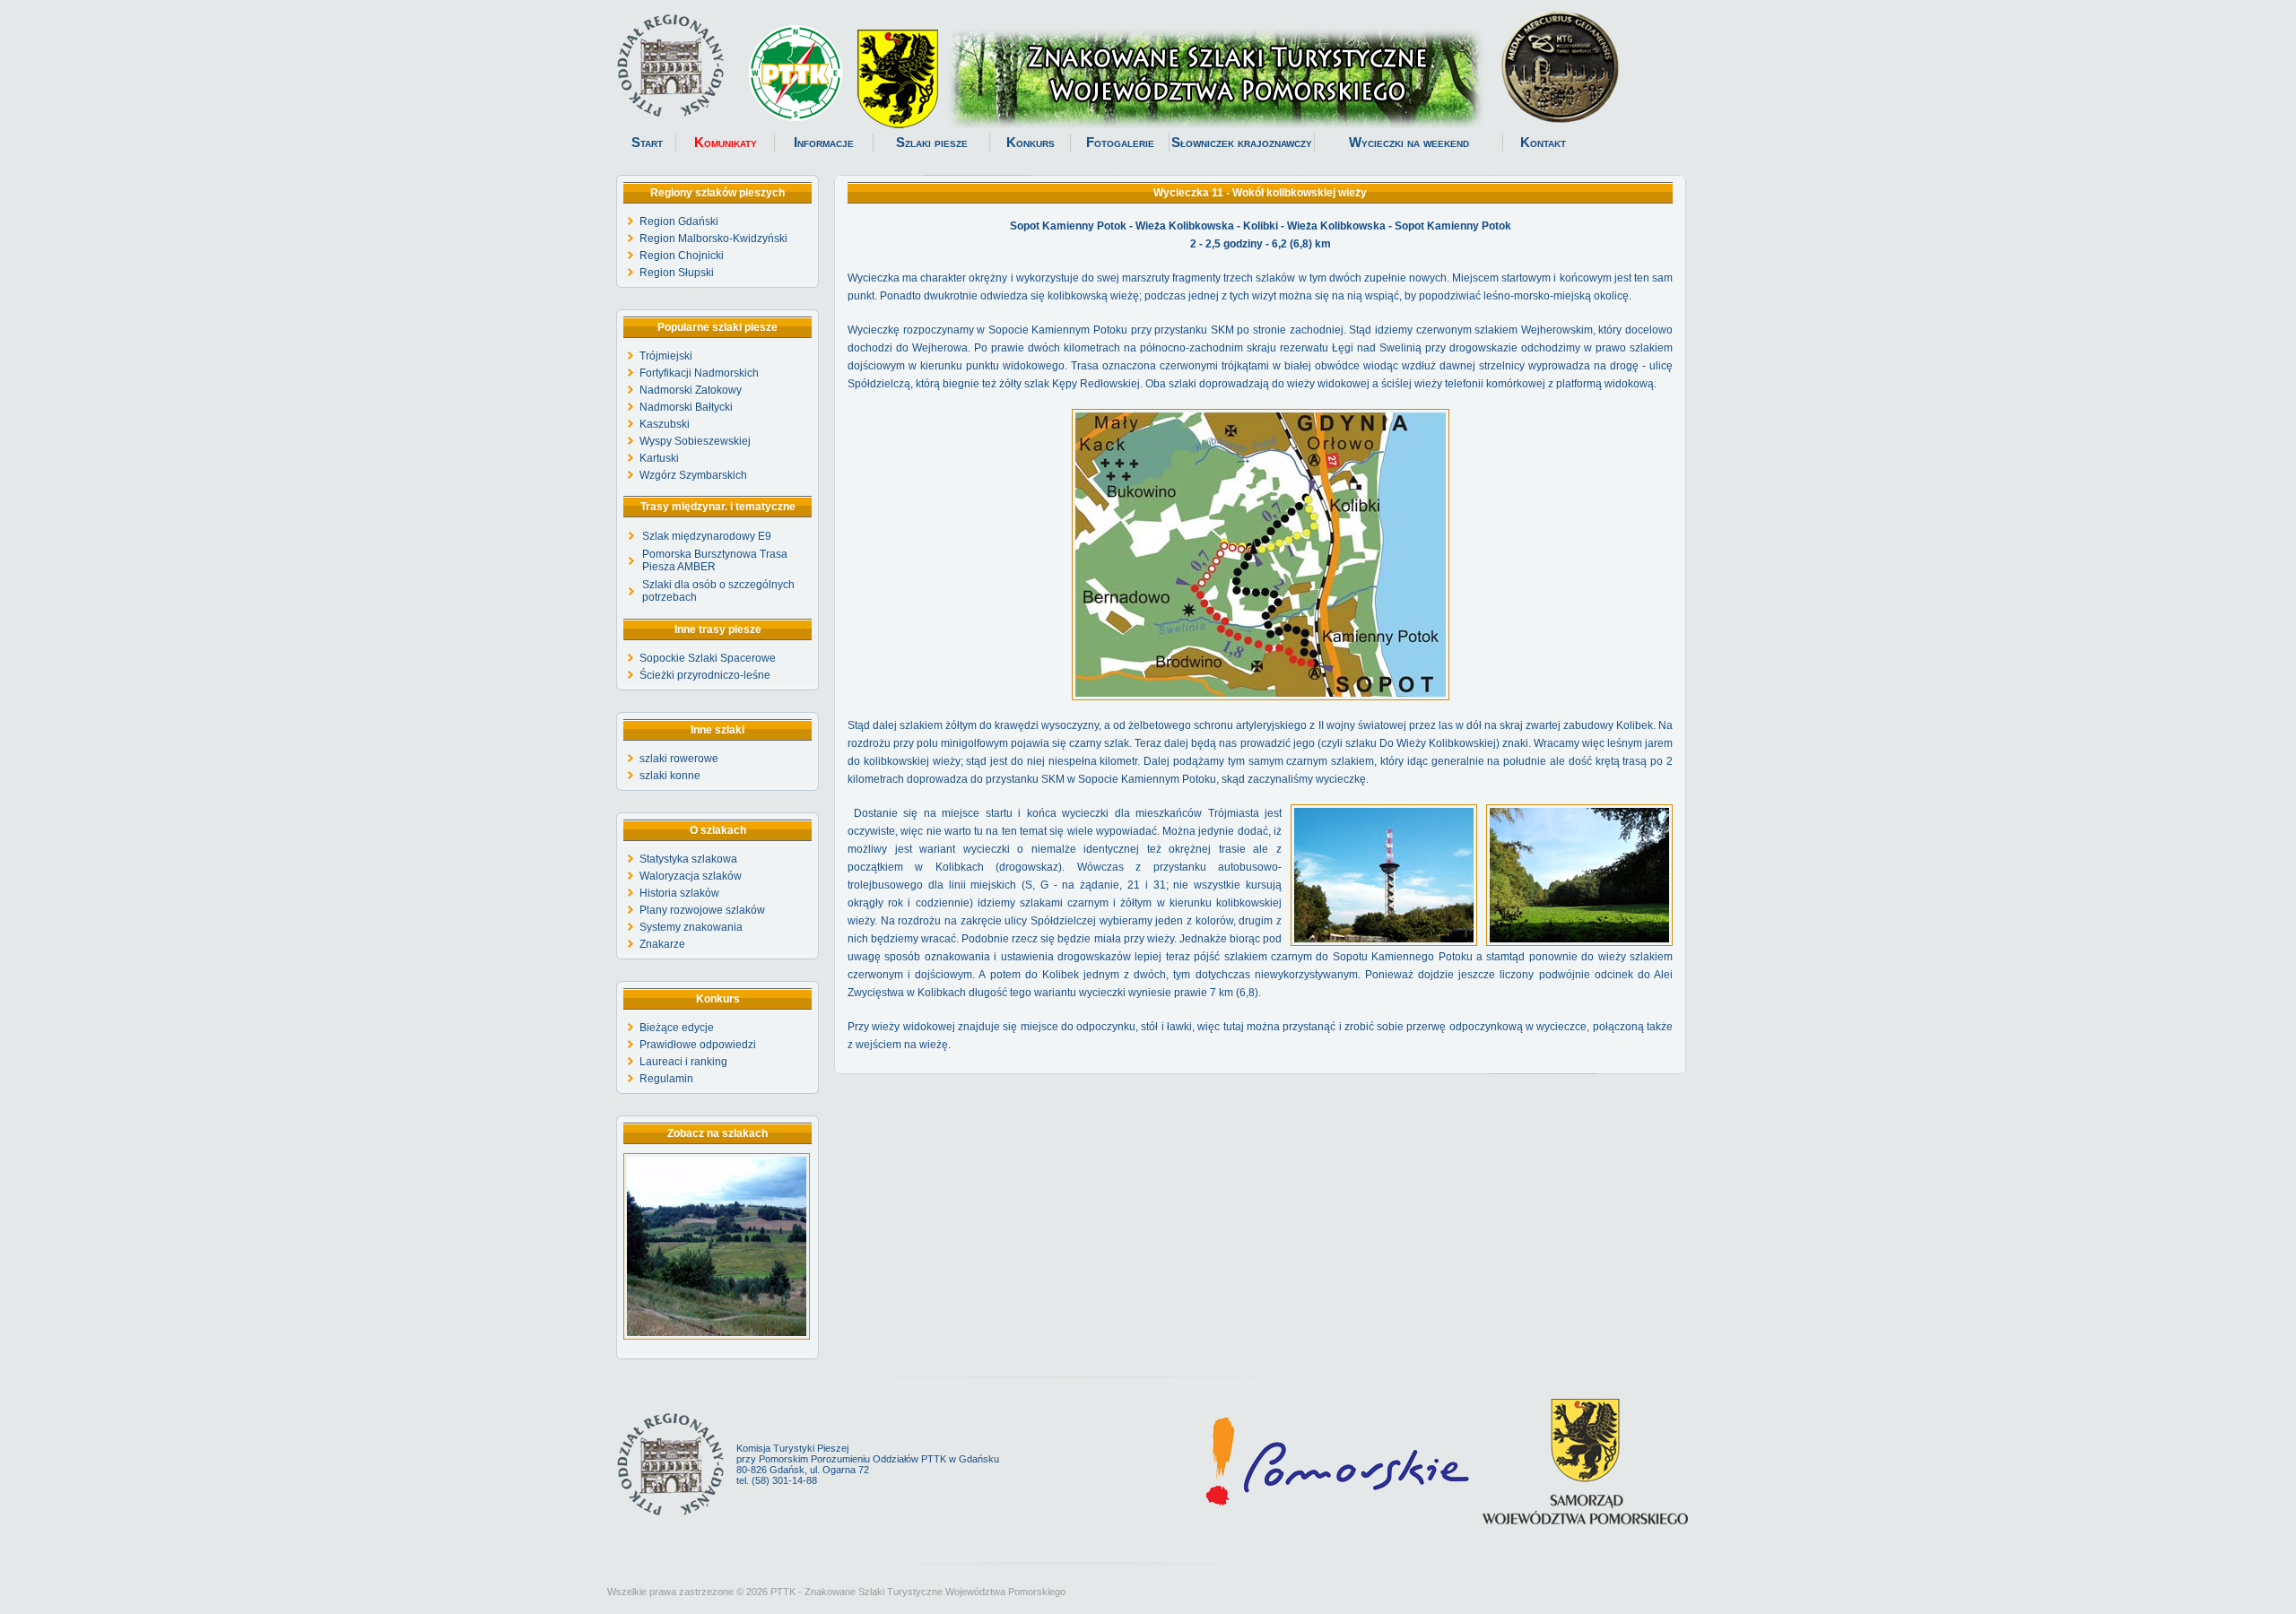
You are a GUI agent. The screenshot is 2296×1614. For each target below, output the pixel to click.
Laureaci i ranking (683, 1062)
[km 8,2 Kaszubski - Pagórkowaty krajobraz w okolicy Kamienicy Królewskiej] (717, 1336)
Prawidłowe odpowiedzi (698, 1045)
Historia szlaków (679, 893)
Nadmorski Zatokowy (691, 390)
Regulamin (666, 1079)
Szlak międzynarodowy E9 (707, 536)
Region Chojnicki (682, 256)
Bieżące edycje (677, 1028)
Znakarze (662, 944)
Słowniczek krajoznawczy (1242, 143)
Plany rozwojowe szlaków (702, 910)
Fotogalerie (1120, 143)
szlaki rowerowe (679, 759)
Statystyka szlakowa (688, 859)
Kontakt (1543, 143)
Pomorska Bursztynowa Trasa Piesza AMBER (715, 560)
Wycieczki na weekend (1409, 143)
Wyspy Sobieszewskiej (695, 441)
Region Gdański (679, 221)
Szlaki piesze (932, 143)
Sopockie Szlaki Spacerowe (708, 658)
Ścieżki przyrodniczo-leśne (705, 675)
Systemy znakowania (691, 927)
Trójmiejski (666, 356)
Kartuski (659, 458)
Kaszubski (665, 424)
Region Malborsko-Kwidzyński (713, 239)
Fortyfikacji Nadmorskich (699, 373)
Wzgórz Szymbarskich (693, 475)
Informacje (824, 143)
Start (647, 143)
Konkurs (1031, 143)
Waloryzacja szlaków (691, 876)
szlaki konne (670, 776)
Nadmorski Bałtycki (686, 407)
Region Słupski (677, 273)
